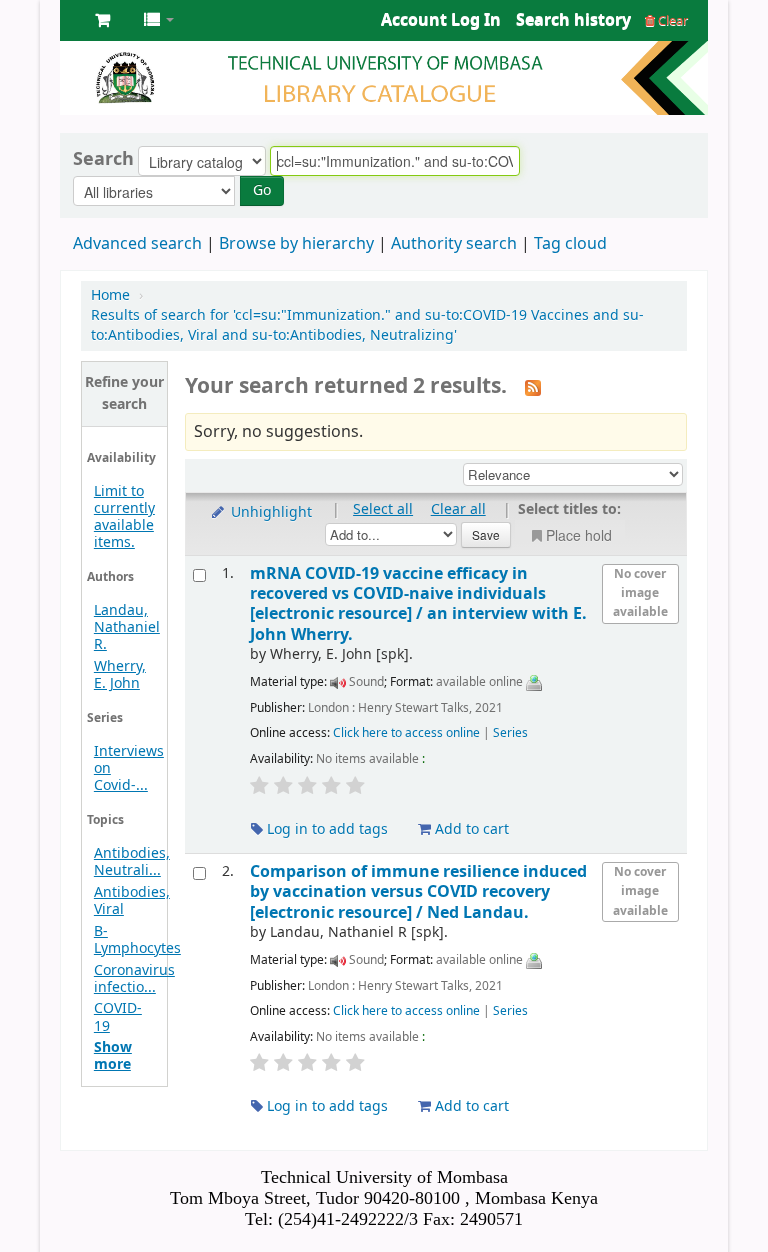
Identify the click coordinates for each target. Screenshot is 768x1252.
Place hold (579, 535)
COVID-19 (118, 1017)
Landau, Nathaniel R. (127, 627)
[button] (102, 20)
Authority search (454, 244)
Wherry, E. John (120, 675)
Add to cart (470, 829)
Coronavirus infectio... (134, 979)
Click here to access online (406, 733)
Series (510, 733)
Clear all (458, 509)
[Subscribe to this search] (533, 388)
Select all (383, 509)
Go (262, 190)
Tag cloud (570, 244)
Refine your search (124, 393)
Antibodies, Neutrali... (132, 862)
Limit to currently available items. (124, 517)
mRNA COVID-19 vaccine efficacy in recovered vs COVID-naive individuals (418, 604)
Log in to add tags (325, 829)
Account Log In (441, 20)
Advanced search (137, 244)
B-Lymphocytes (137, 940)
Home (110, 295)
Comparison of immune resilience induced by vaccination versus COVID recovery (418, 892)
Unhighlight (269, 512)
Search (103, 159)
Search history (573, 20)
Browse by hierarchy (296, 244)
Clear (671, 20)
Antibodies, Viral (132, 901)
